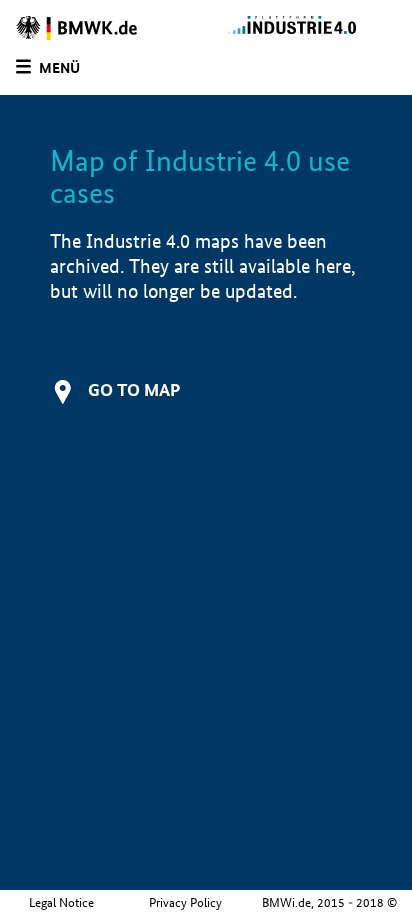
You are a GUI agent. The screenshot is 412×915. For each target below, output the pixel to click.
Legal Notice (61, 902)
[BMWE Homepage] (106, 28)
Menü (59, 68)
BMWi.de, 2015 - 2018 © (329, 902)
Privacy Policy (185, 902)
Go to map (134, 389)
